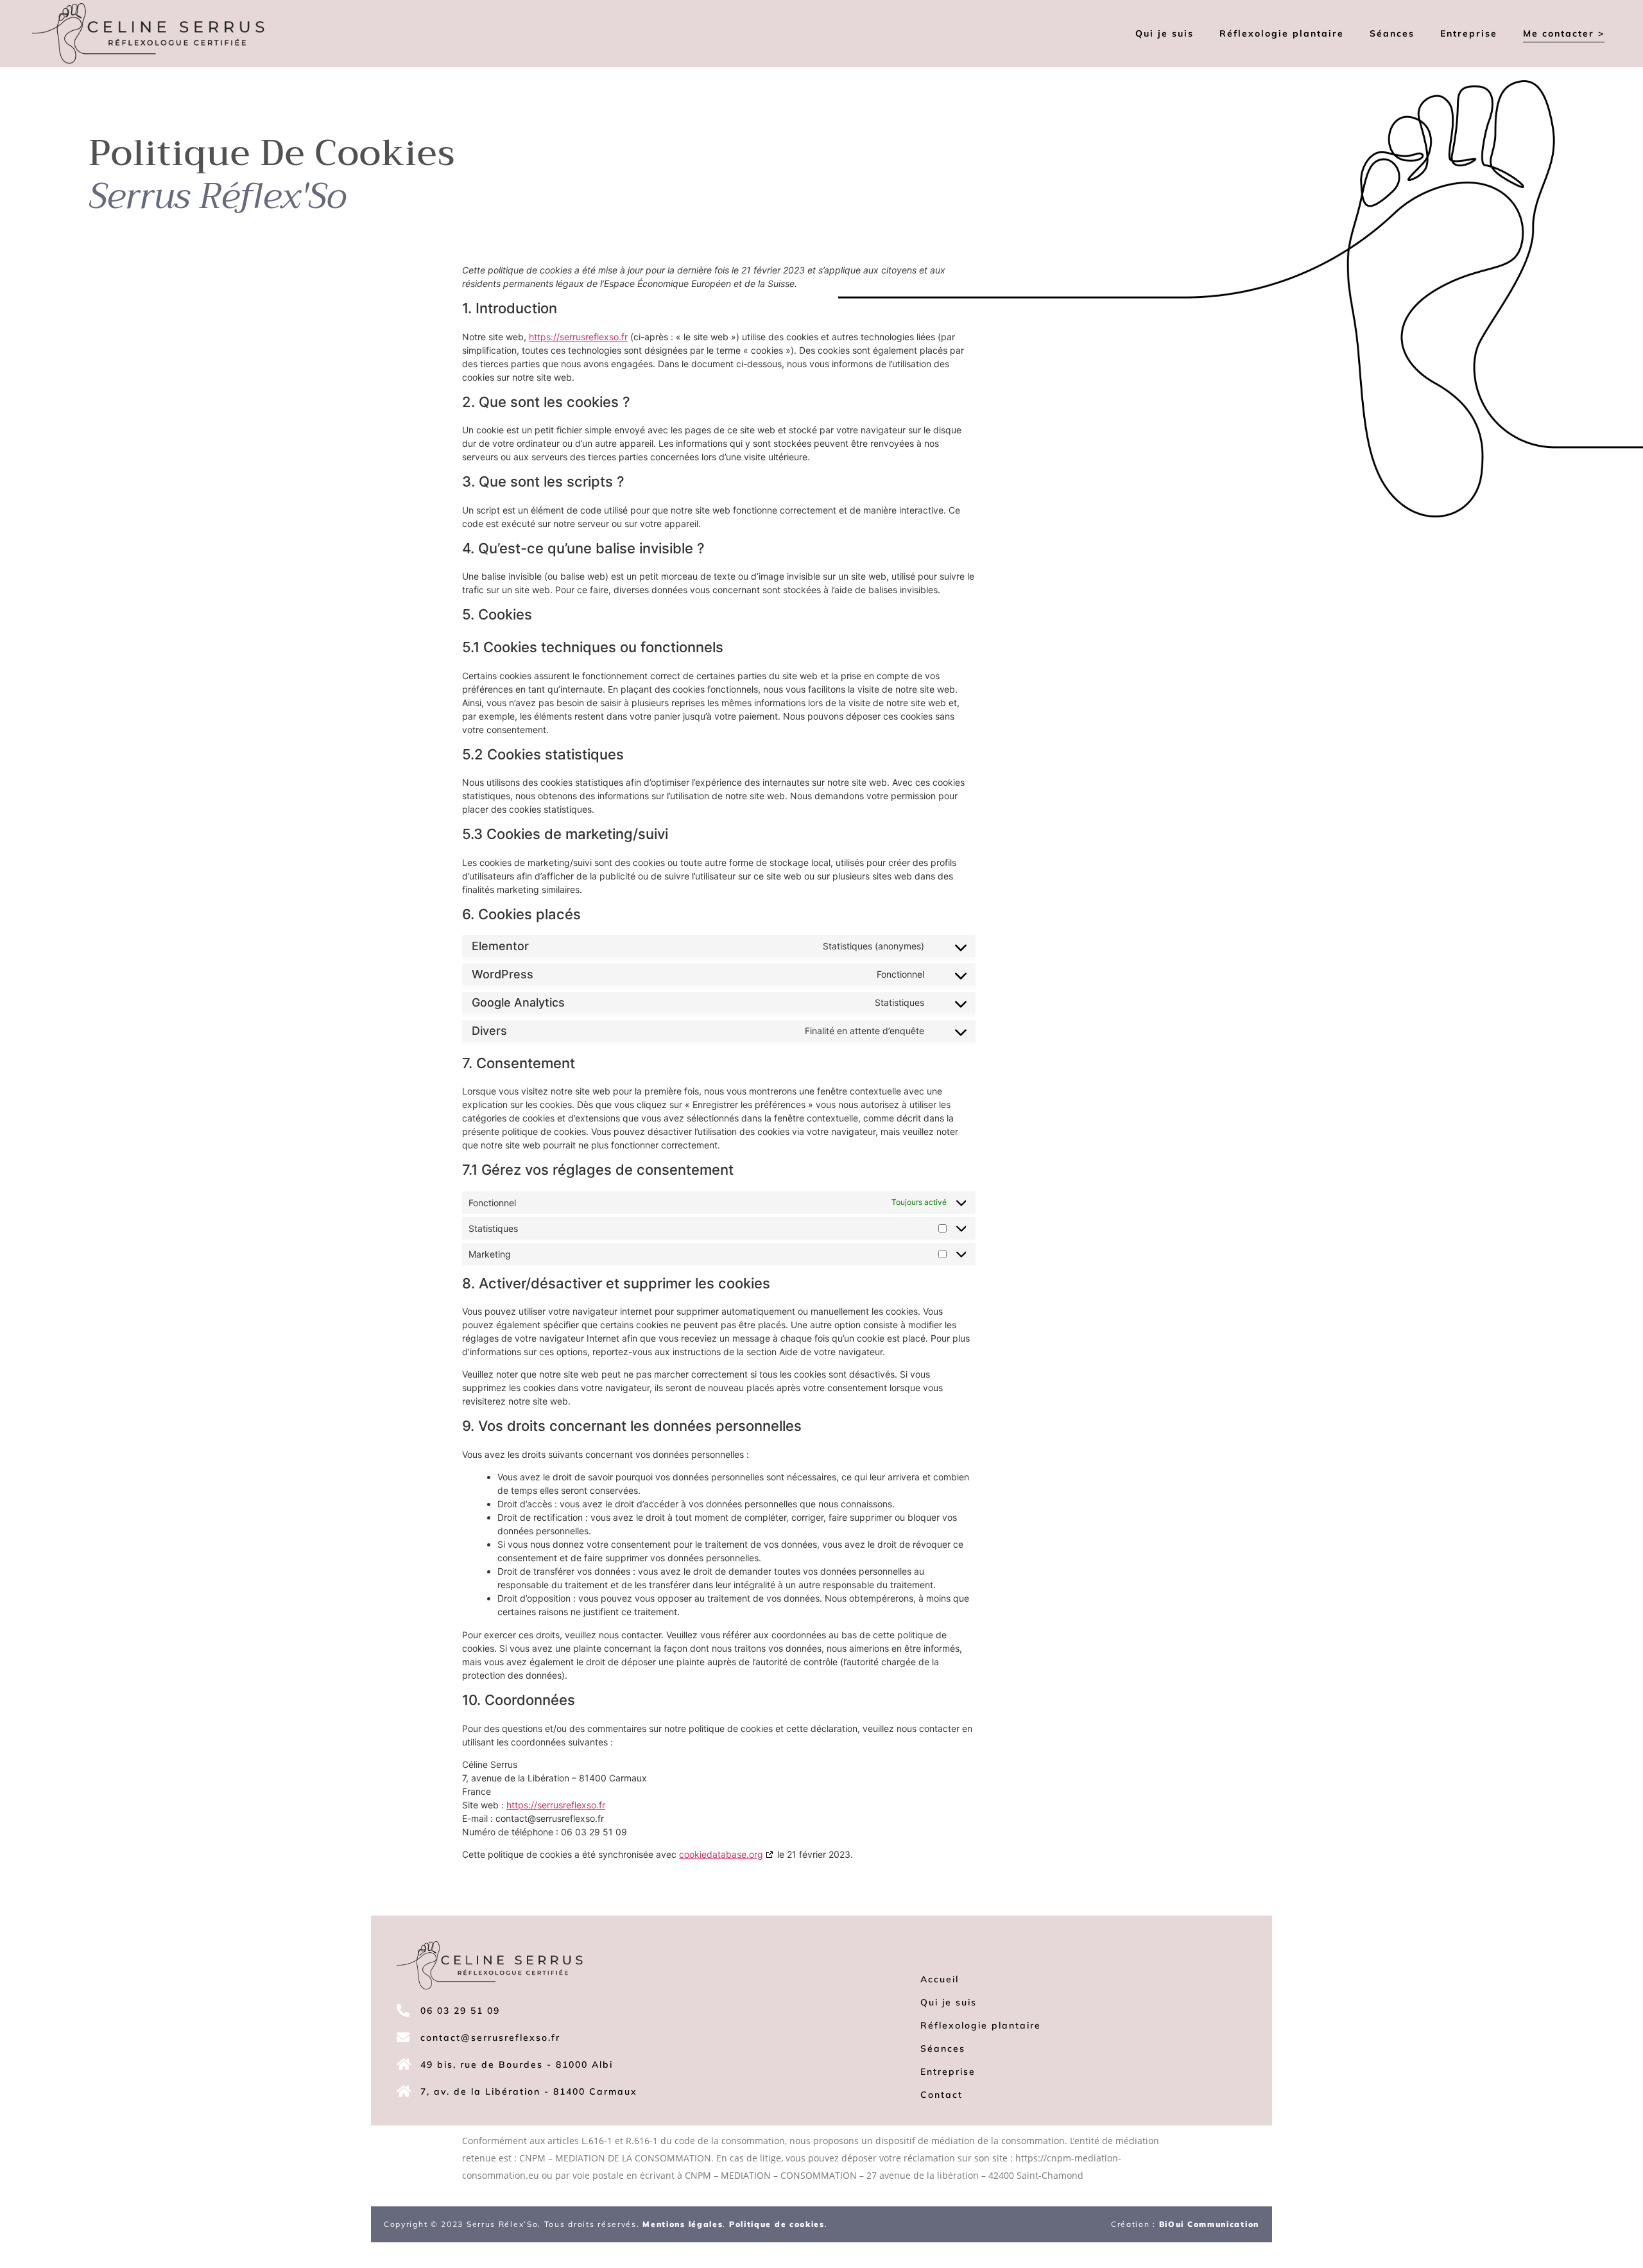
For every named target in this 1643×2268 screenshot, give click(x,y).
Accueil (940, 1979)
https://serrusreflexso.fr (556, 1805)
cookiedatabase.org (721, 1854)
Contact (942, 2095)
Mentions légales (683, 2224)
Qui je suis (1165, 33)
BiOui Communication (1209, 2224)
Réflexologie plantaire (1282, 33)
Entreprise (1469, 33)
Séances (1392, 33)
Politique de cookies (777, 2224)
